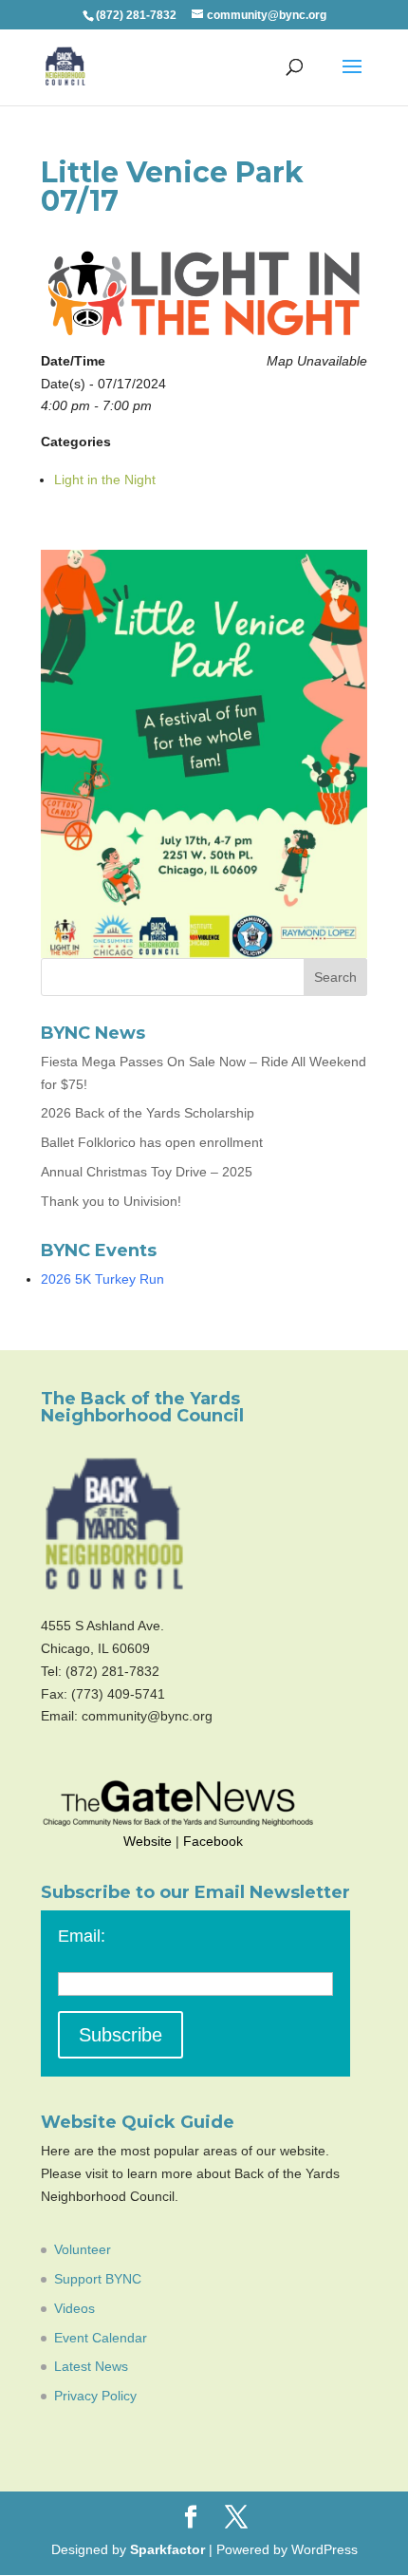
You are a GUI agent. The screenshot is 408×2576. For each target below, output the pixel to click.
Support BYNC (98, 2279)
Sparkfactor (167, 2549)
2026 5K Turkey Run (102, 1279)
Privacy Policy (95, 2396)
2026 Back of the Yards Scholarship (148, 1113)
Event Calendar (101, 2338)
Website (148, 1841)
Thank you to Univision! (111, 1201)
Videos (74, 2308)
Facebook (213, 1841)
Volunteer (83, 2249)
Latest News (91, 2366)
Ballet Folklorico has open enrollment (152, 1142)
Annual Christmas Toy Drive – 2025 (147, 1172)
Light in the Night (105, 479)
